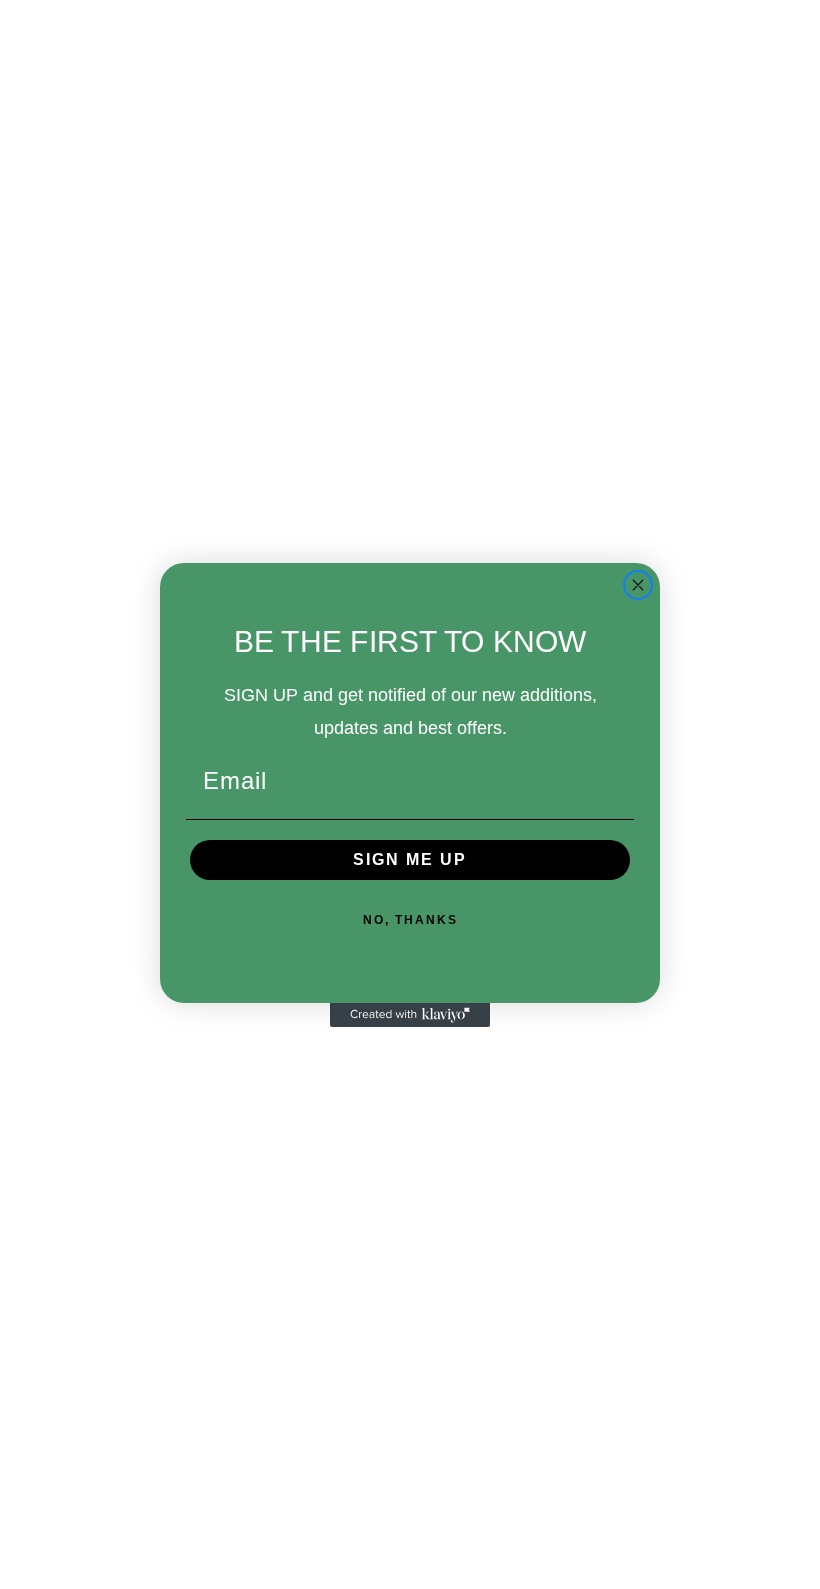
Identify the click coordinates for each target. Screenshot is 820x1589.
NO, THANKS (410, 920)
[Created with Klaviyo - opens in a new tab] (410, 1015)
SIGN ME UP (410, 859)
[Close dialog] (638, 585)
